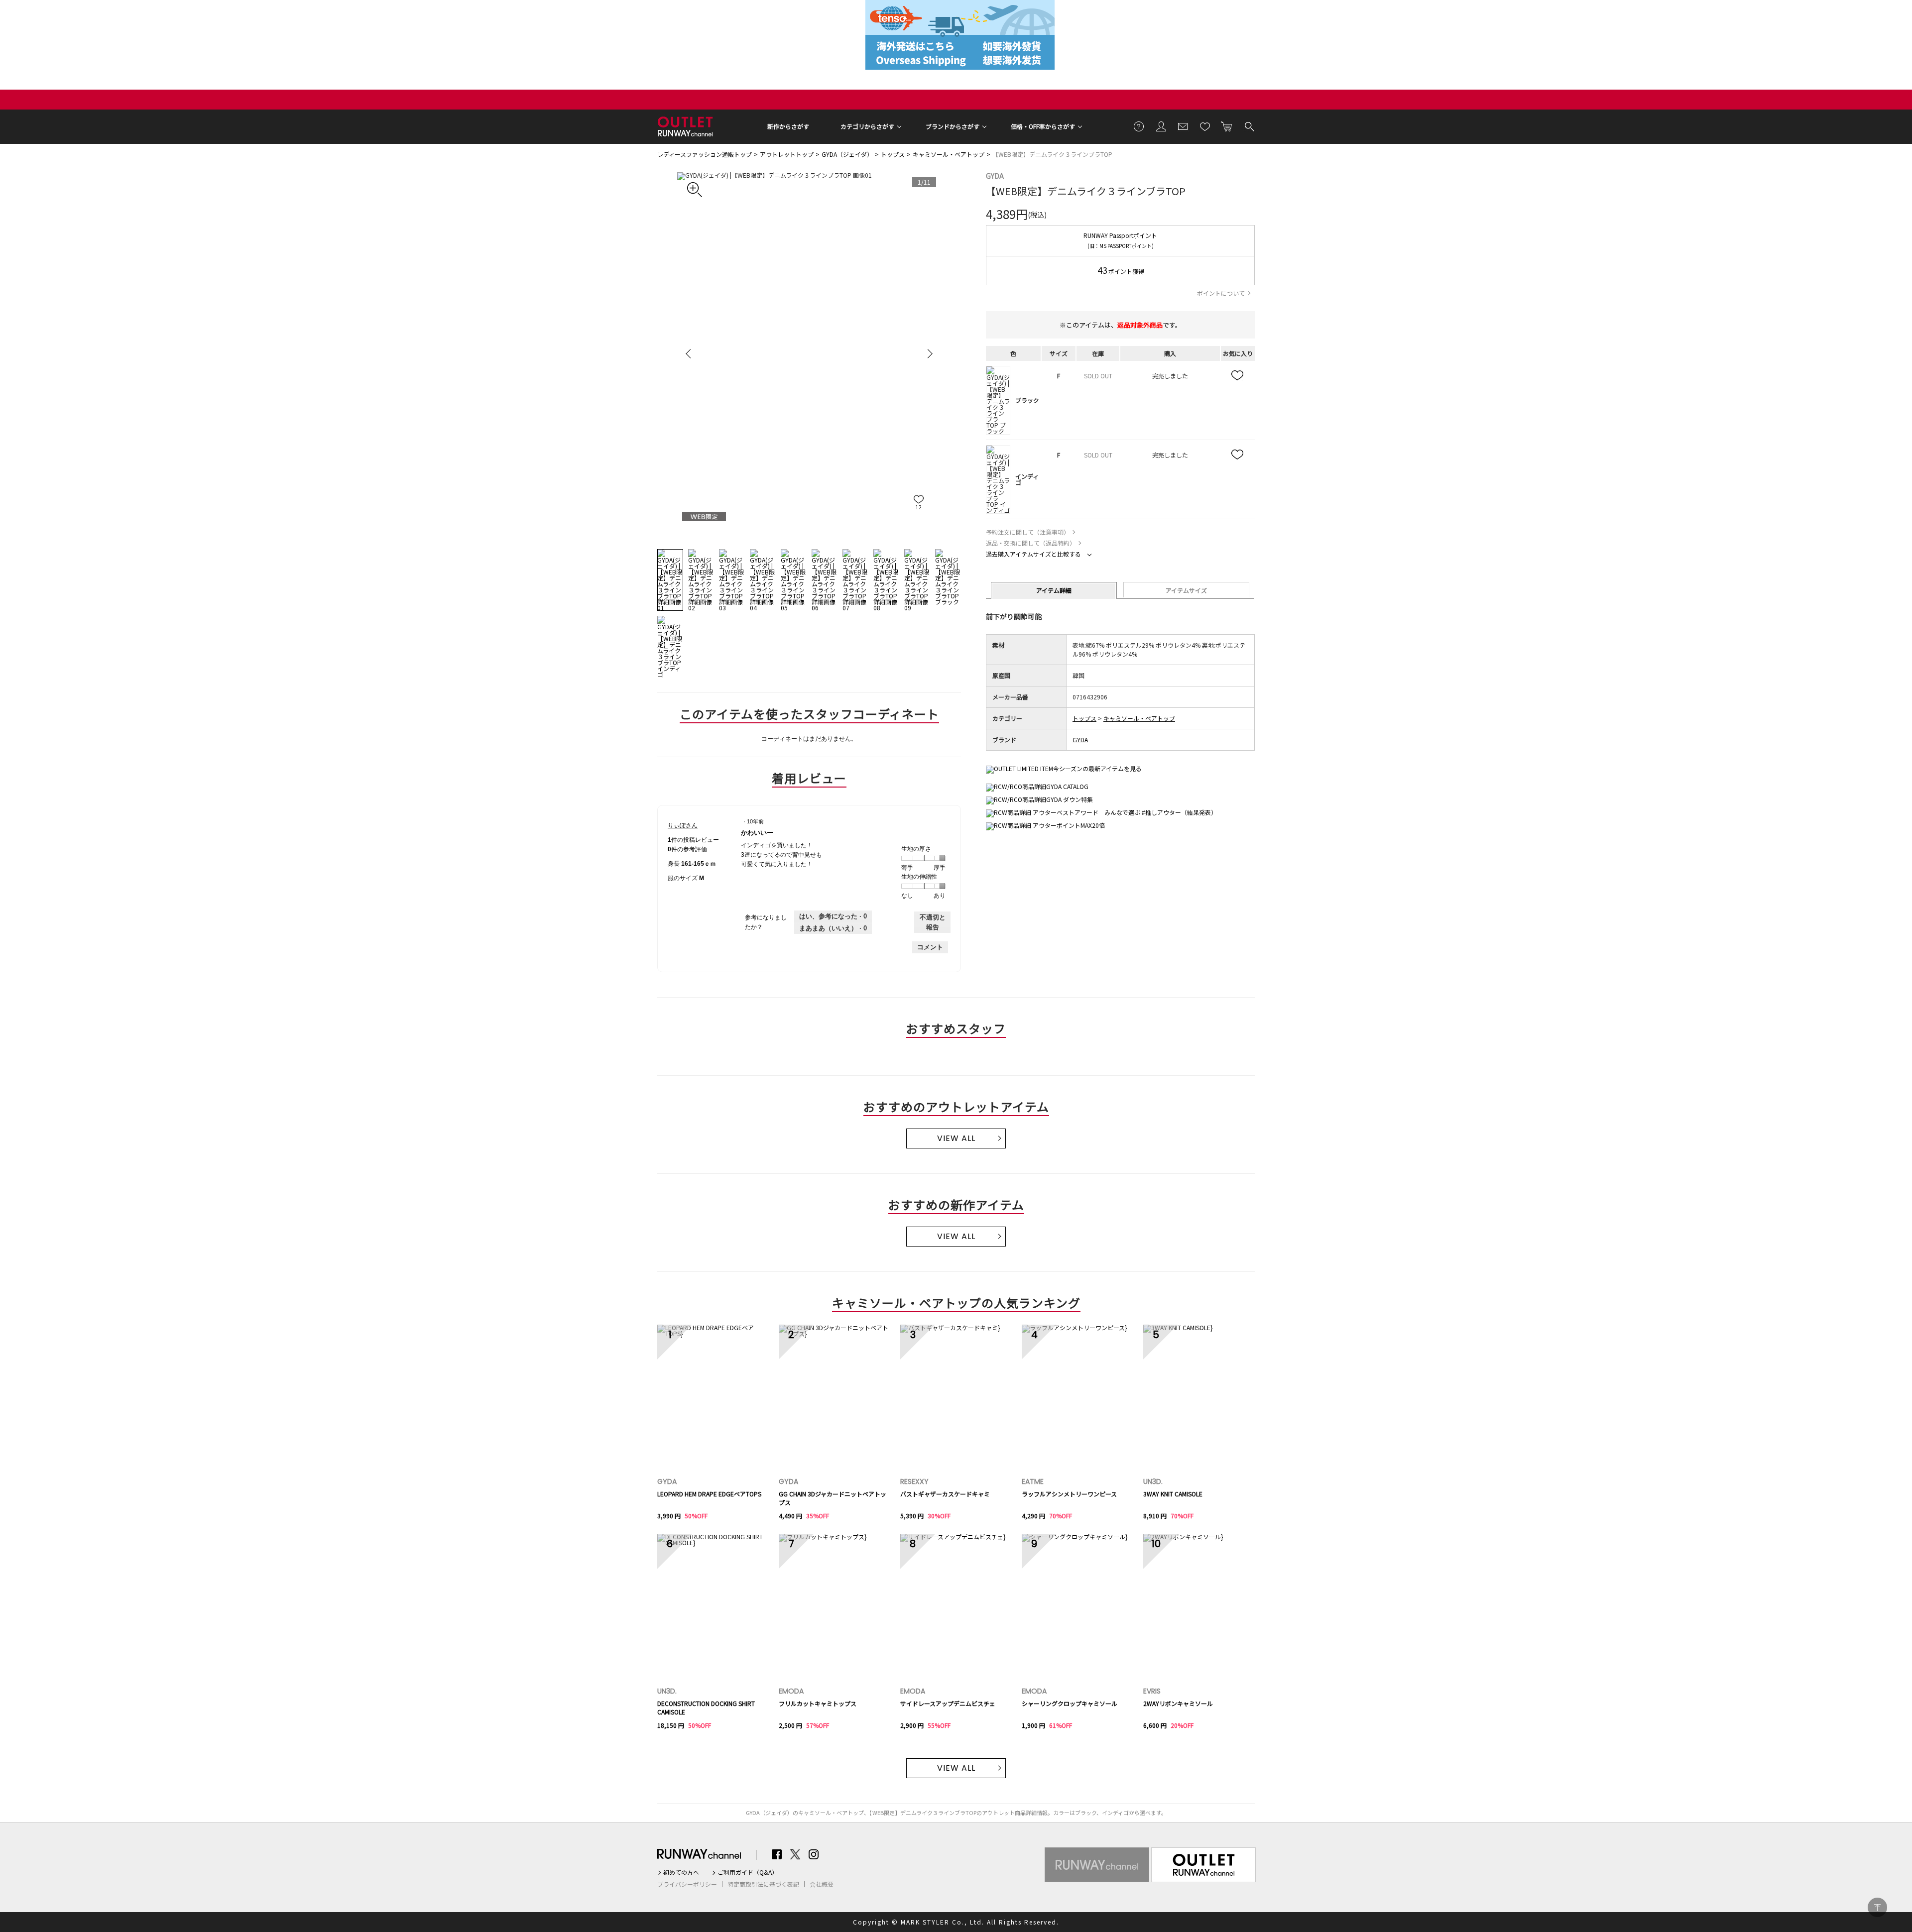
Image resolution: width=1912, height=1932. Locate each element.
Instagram (814, 1854)
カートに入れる (1227, 126)
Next (929, 353)
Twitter (795, 1854)
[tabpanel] (809, 353)
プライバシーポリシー (687, 1884)
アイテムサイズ (1186, 590)
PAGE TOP (1877, 1907)
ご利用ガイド (1139, 126)
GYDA (995, 176)
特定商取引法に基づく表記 (763, 1884)
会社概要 (822, 1884)
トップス (893, 154)
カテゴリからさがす (867, 126)
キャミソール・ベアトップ (949, 154)
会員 (1161, 126)
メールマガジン (1183, 126)
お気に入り (1205, 126)
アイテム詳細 (1054, 590)
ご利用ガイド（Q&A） (748, 1872)
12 (919, 507)
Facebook (777, 1854)
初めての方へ (681, 1872)
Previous (690, 353)
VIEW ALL (956, 1138)
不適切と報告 (933, 922)
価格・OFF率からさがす (1043, 126)
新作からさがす (788, 126)
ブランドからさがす (953, 126)
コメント (930, 947)
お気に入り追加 (1238, 376)
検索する (1249, 126)
